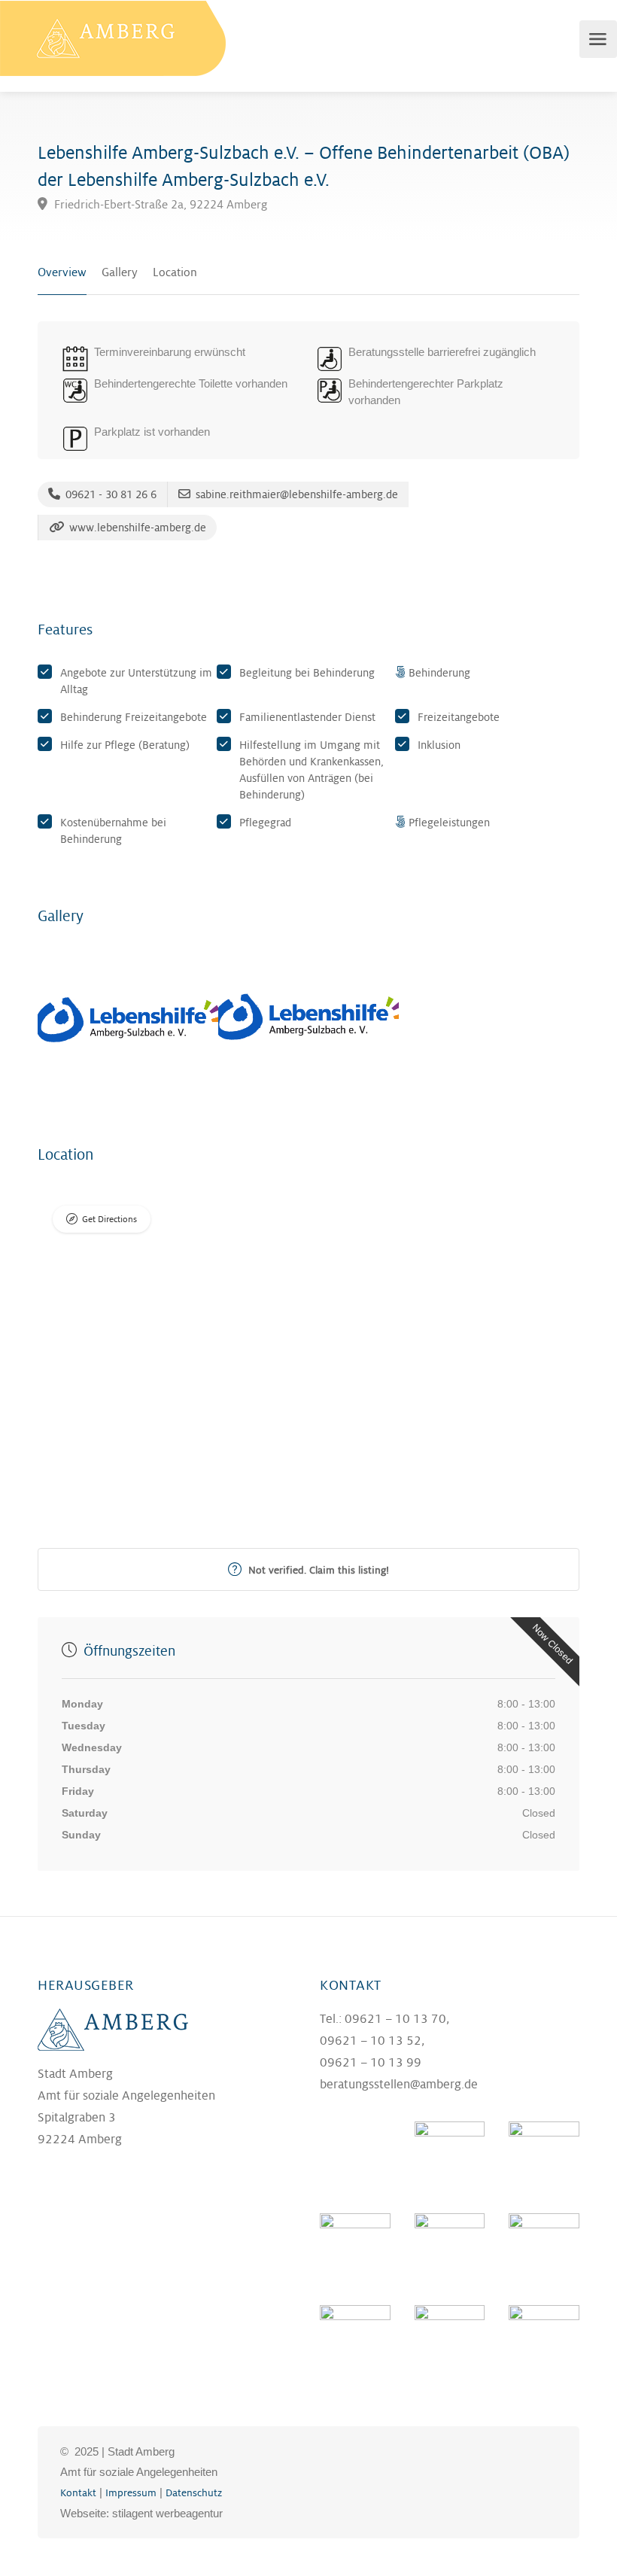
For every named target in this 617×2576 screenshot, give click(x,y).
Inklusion (439, 745)
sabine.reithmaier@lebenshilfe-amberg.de (295, 494)
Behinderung (439, 673)
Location (175, 273)
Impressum (131, 2493)
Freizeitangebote (459, 717)
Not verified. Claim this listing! (317, 1570)
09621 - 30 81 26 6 (109, 494)
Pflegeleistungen (449, 823)
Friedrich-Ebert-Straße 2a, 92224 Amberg (159, 205)
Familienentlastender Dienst (307, 717)
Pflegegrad (265, 823)
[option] (128, 1020)
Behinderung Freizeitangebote (134, 717)
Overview (62, 273)
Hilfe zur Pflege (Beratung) (125, 745)
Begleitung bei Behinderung (307, 673)
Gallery (120, 273)
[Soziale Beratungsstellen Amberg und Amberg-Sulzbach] (113, 38)
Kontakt (78, 2493)
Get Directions (109, 1220)
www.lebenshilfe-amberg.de (136, 528)
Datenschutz (194, 2493)
